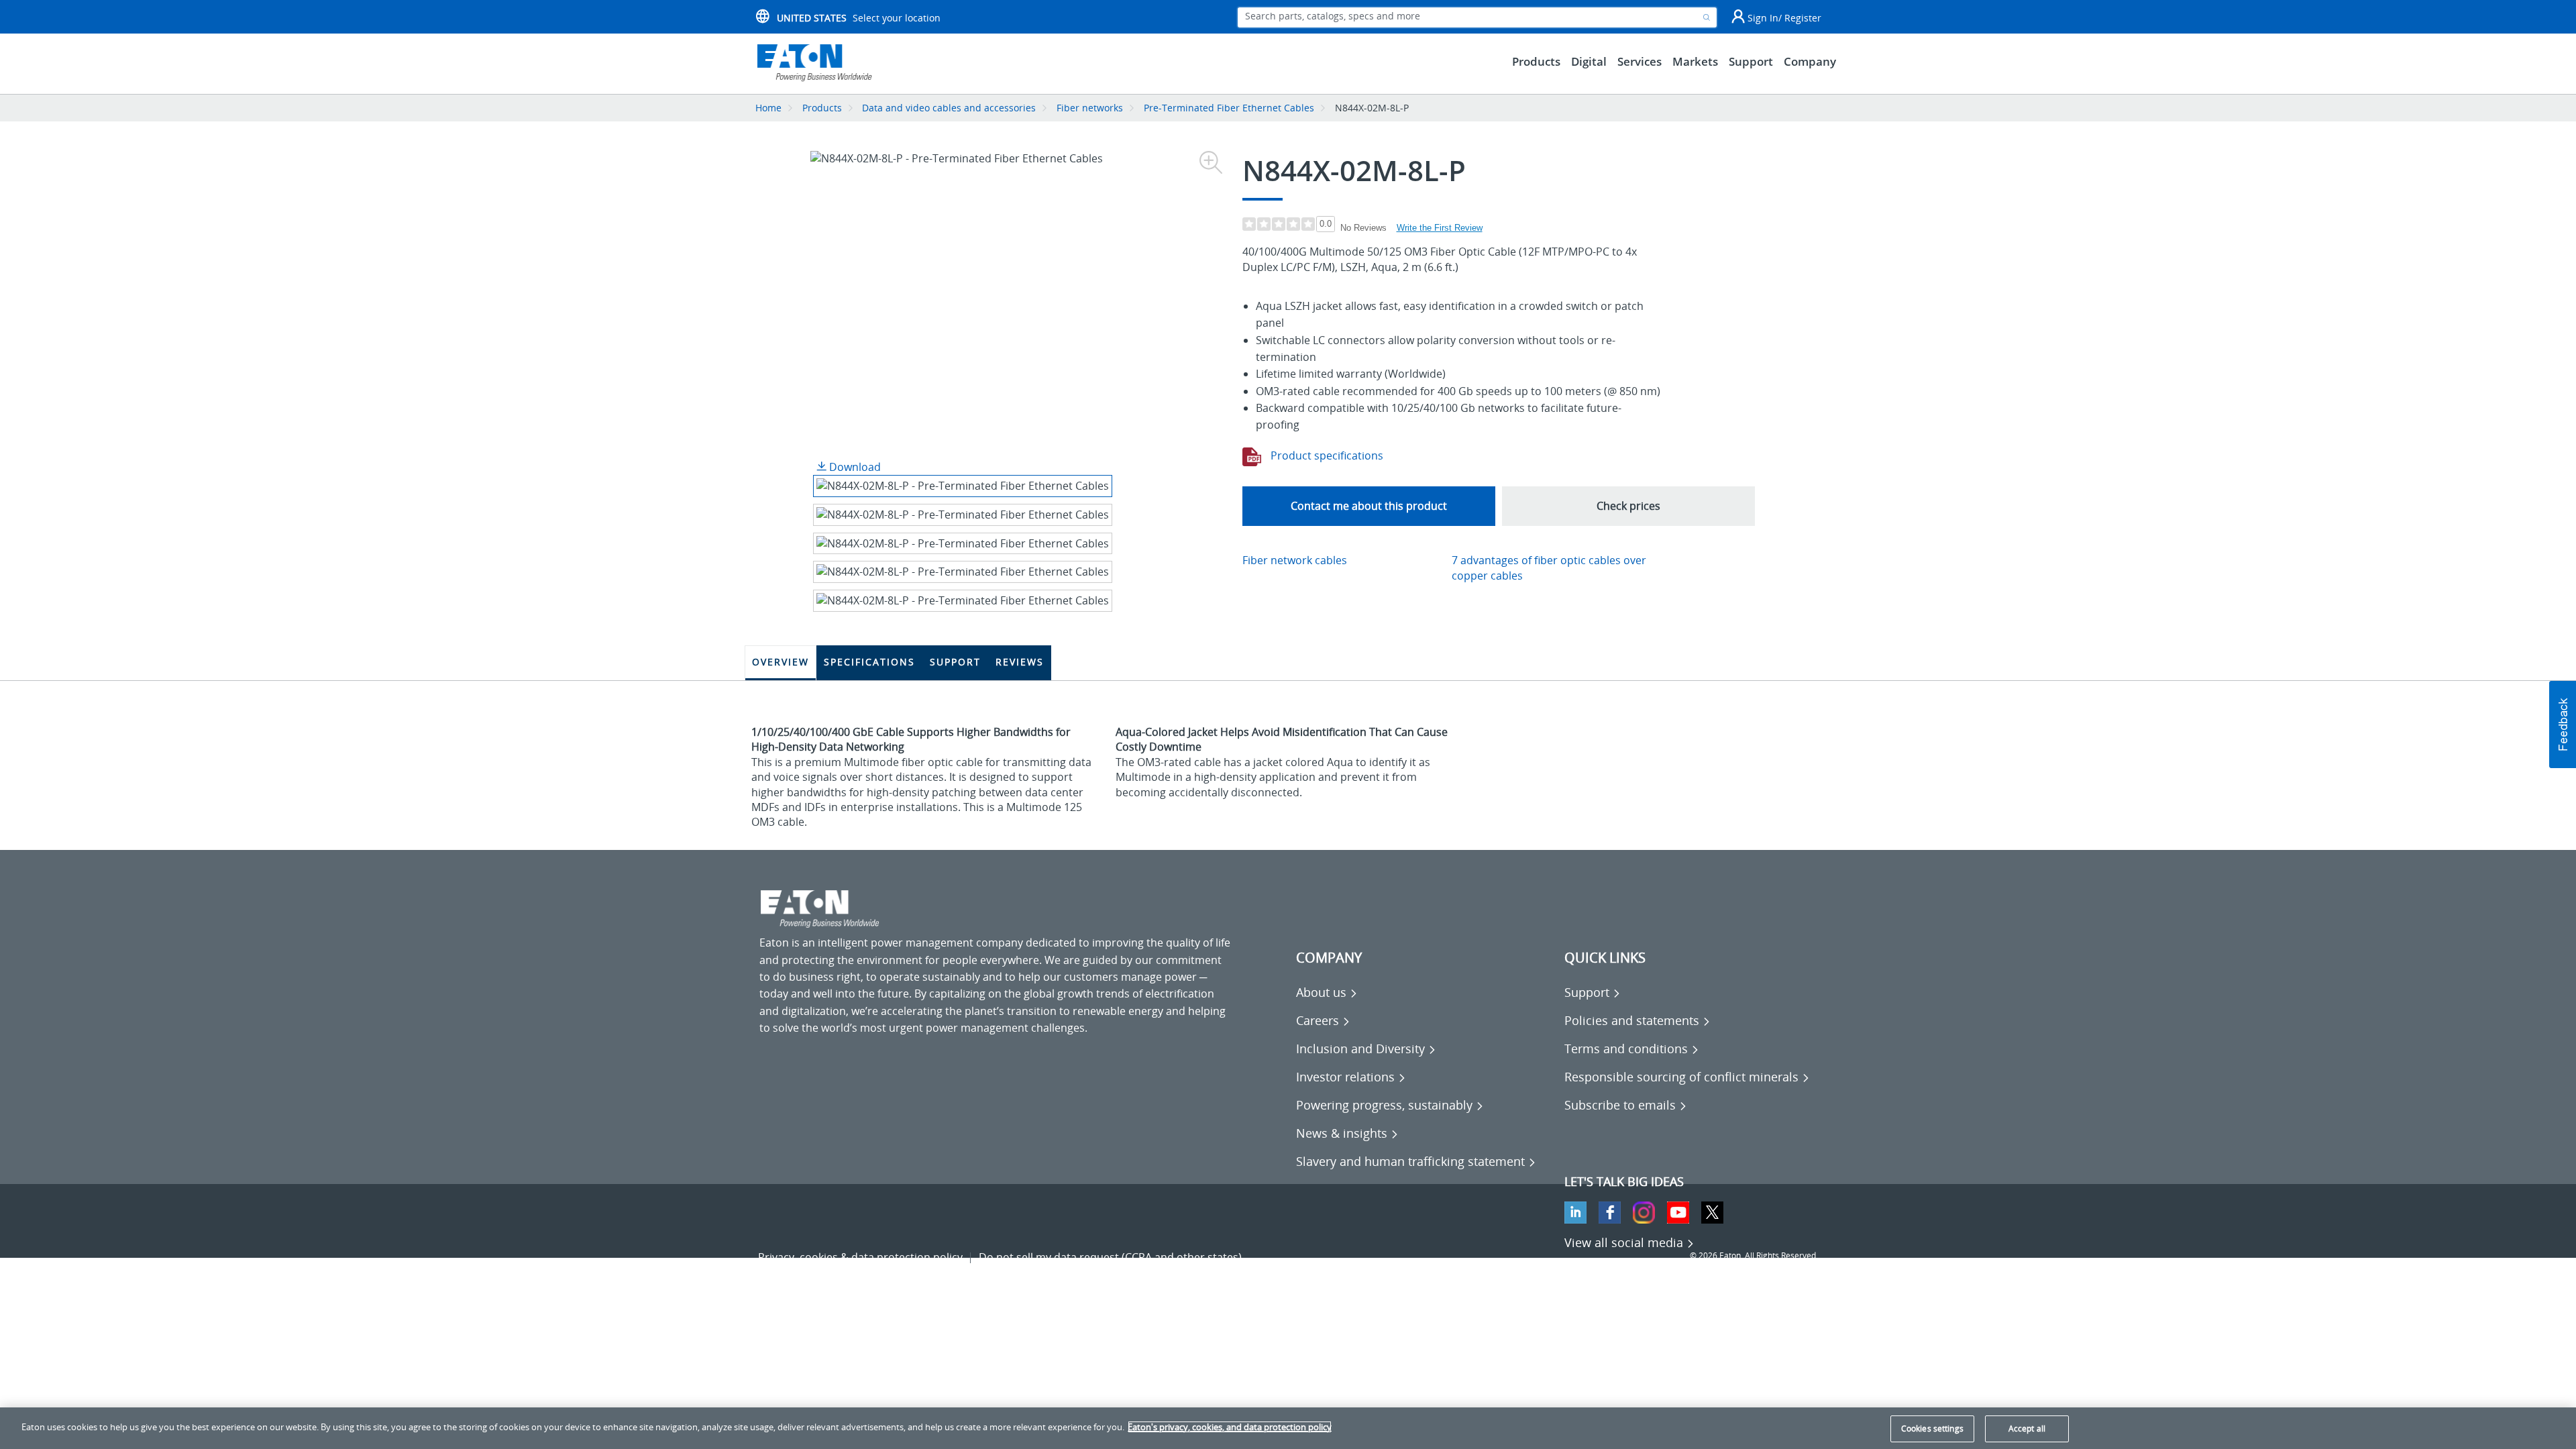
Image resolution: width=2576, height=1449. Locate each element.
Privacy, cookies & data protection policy (860, 1257)
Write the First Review (1440, 228)
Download (854, 467)
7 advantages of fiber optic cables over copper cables (1549, 568)
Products (822, 108)
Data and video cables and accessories (950, 108)
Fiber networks (1090, 108)
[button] (2563, 724)
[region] (1288, 1428)
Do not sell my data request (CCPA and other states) (1110, 1257)
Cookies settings (1932, 1429)
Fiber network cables (1295, 560)
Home (768, 108)
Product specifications (1326, 455)
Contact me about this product (1369, 506)
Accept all (2027, 1429)
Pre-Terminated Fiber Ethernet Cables (1229, 108)
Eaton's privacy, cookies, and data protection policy (1230, 1427)
